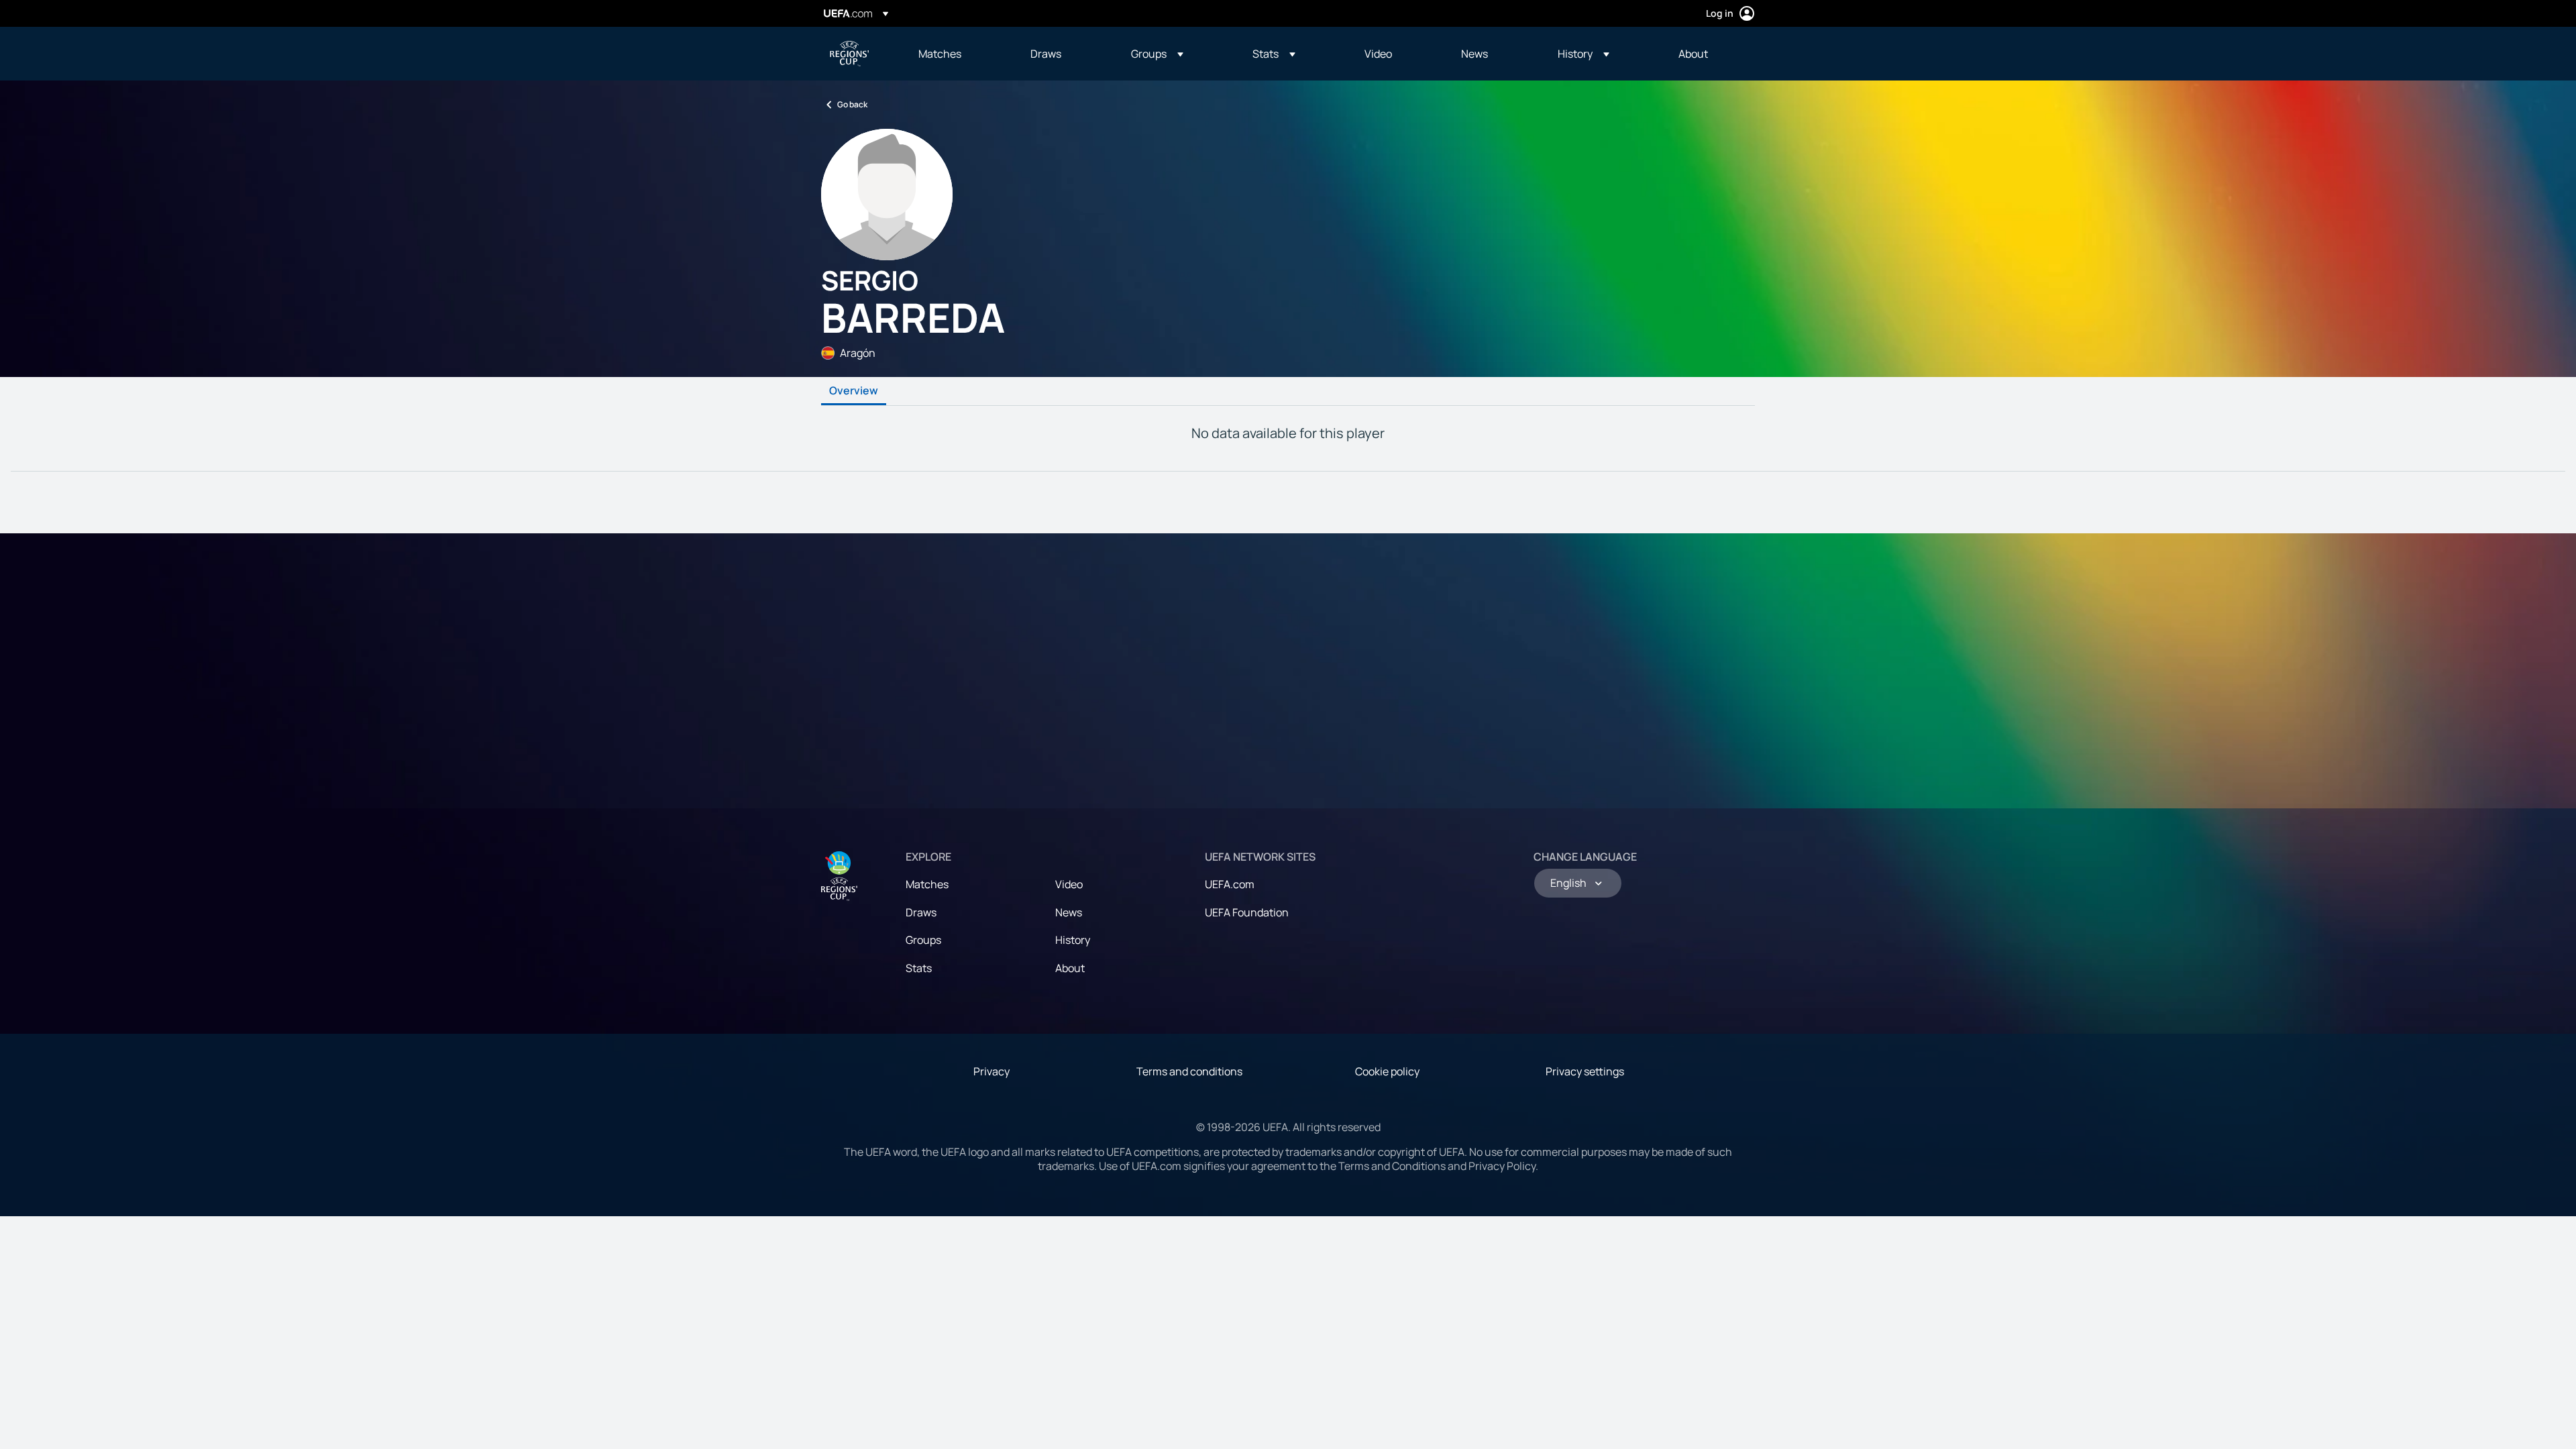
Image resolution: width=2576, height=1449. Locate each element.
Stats (919, 968)
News (1069, 912)
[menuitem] (958, 54)
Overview (854, 391)
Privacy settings (1585, 1071)
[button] (1157, 54)
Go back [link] (852, 104)
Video (1069, 884)
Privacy (991, 1071)
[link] (940, 54)
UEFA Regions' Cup (849, 54)
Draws (921, 912)
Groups (923, 940)
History (1073, 940)
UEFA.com (1230, 884)
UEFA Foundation (1247, 912)
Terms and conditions (1189, 1071)
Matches (927, 884)
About (1070, 968)
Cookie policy (1387, 1071)
